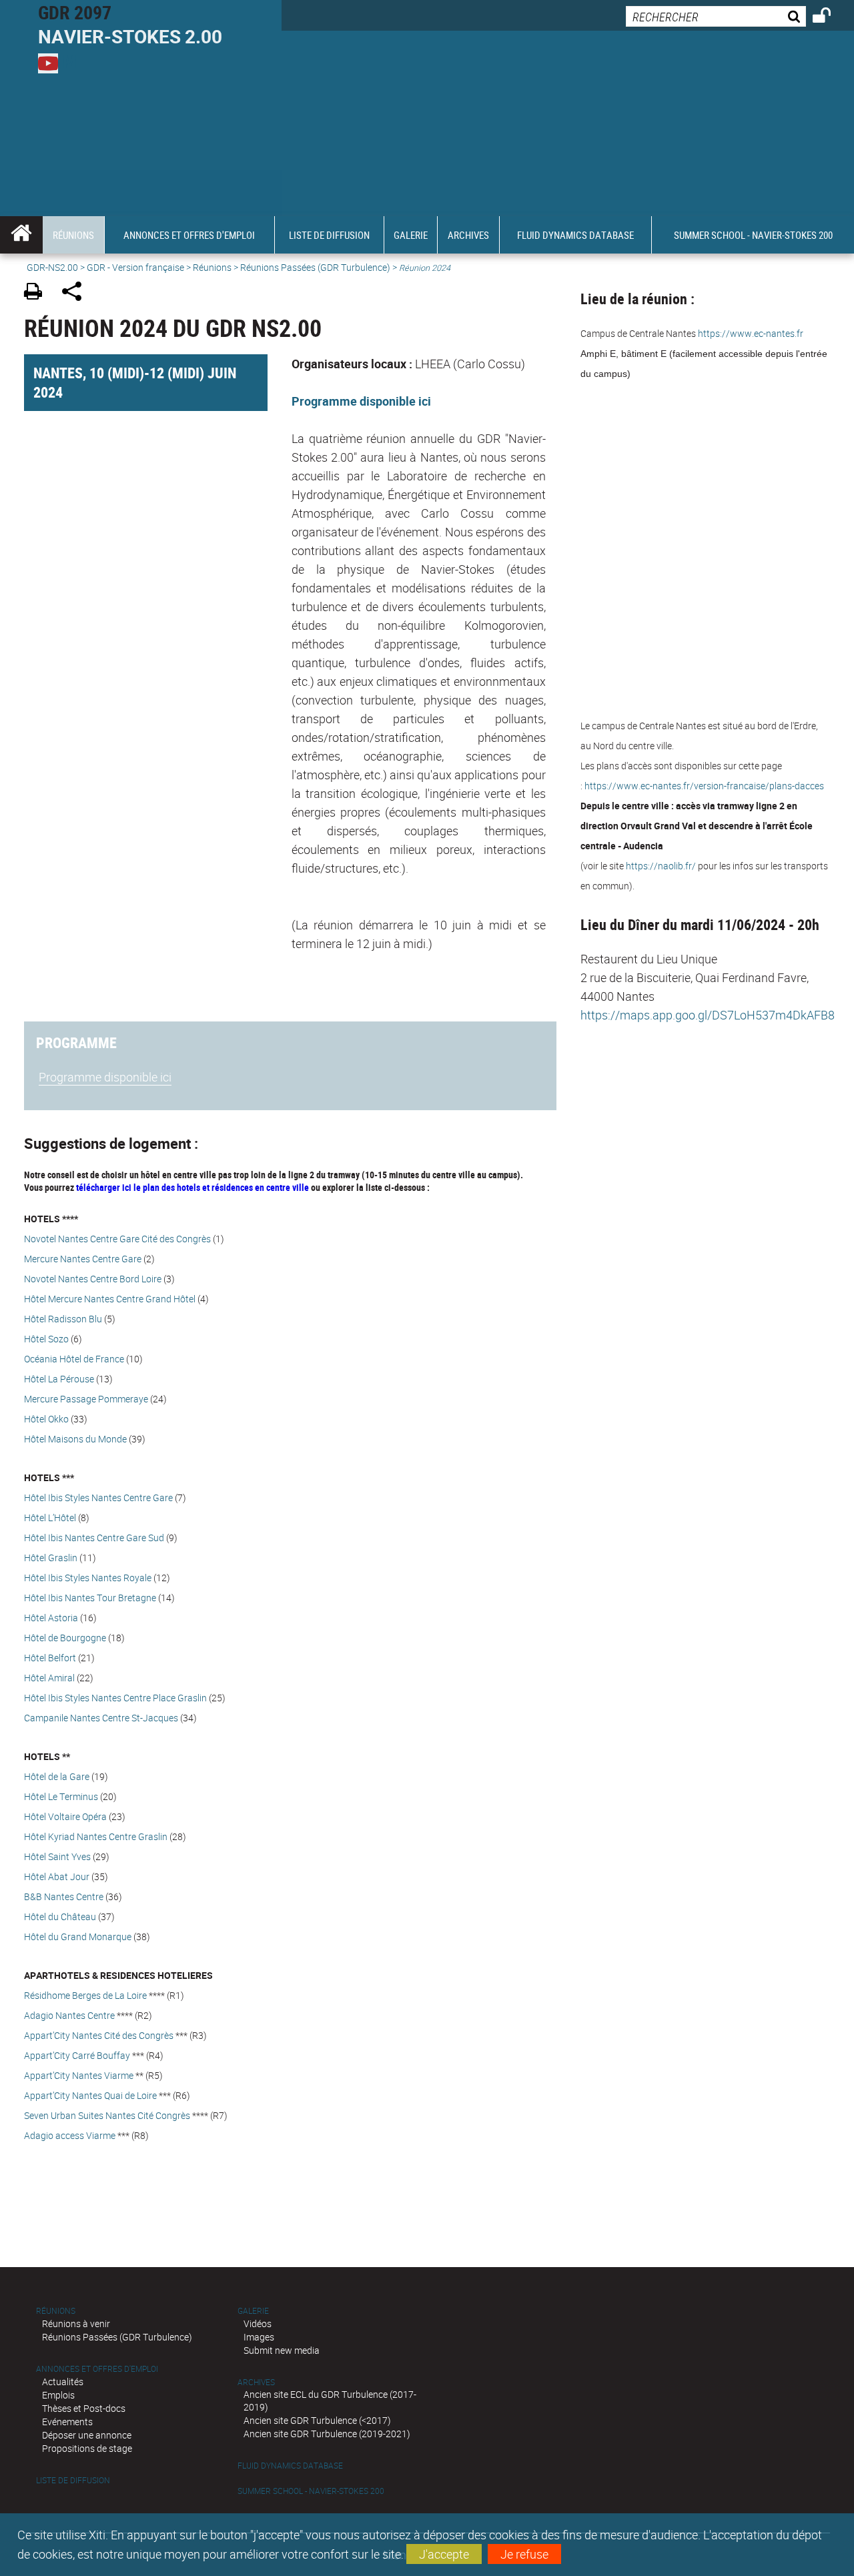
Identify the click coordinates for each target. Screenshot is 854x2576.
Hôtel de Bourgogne (65, 1638)
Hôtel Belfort (50, 1658)
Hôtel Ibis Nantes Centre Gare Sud (94, 1538)
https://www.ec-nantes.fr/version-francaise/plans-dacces (704, 786)
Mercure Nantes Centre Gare (83, 1259)
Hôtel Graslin (51, 1558)
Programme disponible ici (361, 401)
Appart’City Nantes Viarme (79, 2075)
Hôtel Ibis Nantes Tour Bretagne (90, 1598)
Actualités (63, 2382)
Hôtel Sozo (46, 1339)
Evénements (67, 2422)
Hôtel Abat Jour (57, 1876)
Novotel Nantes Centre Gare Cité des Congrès (117, 1239)
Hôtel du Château (60, 1916)
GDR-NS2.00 (52, 267)
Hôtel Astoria (51, 1618)
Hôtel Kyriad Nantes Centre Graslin (96, 1836)
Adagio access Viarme (70, 2135)
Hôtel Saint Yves (57, 1856)
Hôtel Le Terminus (61, 1796)
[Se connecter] (830, 17)
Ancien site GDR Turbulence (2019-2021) (327, 2434)
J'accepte (444, 2554)
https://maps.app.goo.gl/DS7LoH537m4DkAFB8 (708, 1015)
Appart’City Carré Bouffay (77, 2055)
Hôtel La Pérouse (59, 1379)
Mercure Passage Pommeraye (86, 1399)
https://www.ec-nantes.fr (751, 333)
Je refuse (524, 2554)
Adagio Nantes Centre (69, 2015)
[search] (716, 16)
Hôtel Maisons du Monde (75, 1439)
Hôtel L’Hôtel (50, 1518)
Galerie (253, 2311)
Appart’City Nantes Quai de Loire (90, 2095)
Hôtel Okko (46, 1419)
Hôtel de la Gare (57, 1776)
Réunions (212, 267)
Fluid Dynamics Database (290, 2466)
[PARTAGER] (76, 293)
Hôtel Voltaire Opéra (65, 1816)
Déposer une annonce (87, 2435)
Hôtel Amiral (49, 1678)
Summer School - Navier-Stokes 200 (311, 2491)
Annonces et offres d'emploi (97, 2369)
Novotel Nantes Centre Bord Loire (93, 1279)
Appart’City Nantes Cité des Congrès (99, 2035)
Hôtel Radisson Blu (63, 1319)
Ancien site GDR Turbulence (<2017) (317, 2420)
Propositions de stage (87, 2448)
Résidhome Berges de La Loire (85, 1995)
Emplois (58, 2395)
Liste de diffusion (73, 2480)
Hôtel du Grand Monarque (78, 1937)
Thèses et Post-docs (84, 2408)
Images (259, 2337)
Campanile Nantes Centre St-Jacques (101, 1718)
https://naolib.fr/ (661, 866)
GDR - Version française (135, 267)
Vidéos (258, 2323)
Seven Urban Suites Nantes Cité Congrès (107, 2115)
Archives (256, 2382)
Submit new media (282, 2350)
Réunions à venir (76, 2323)
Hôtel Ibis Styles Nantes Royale (89, 1578)
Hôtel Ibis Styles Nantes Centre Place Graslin (115, 1698)
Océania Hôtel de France (74, 1359)
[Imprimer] (38, 293)
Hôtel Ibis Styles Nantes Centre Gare (98, 1497)
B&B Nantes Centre (64, 1896)
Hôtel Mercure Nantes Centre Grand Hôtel (110, 1299)
